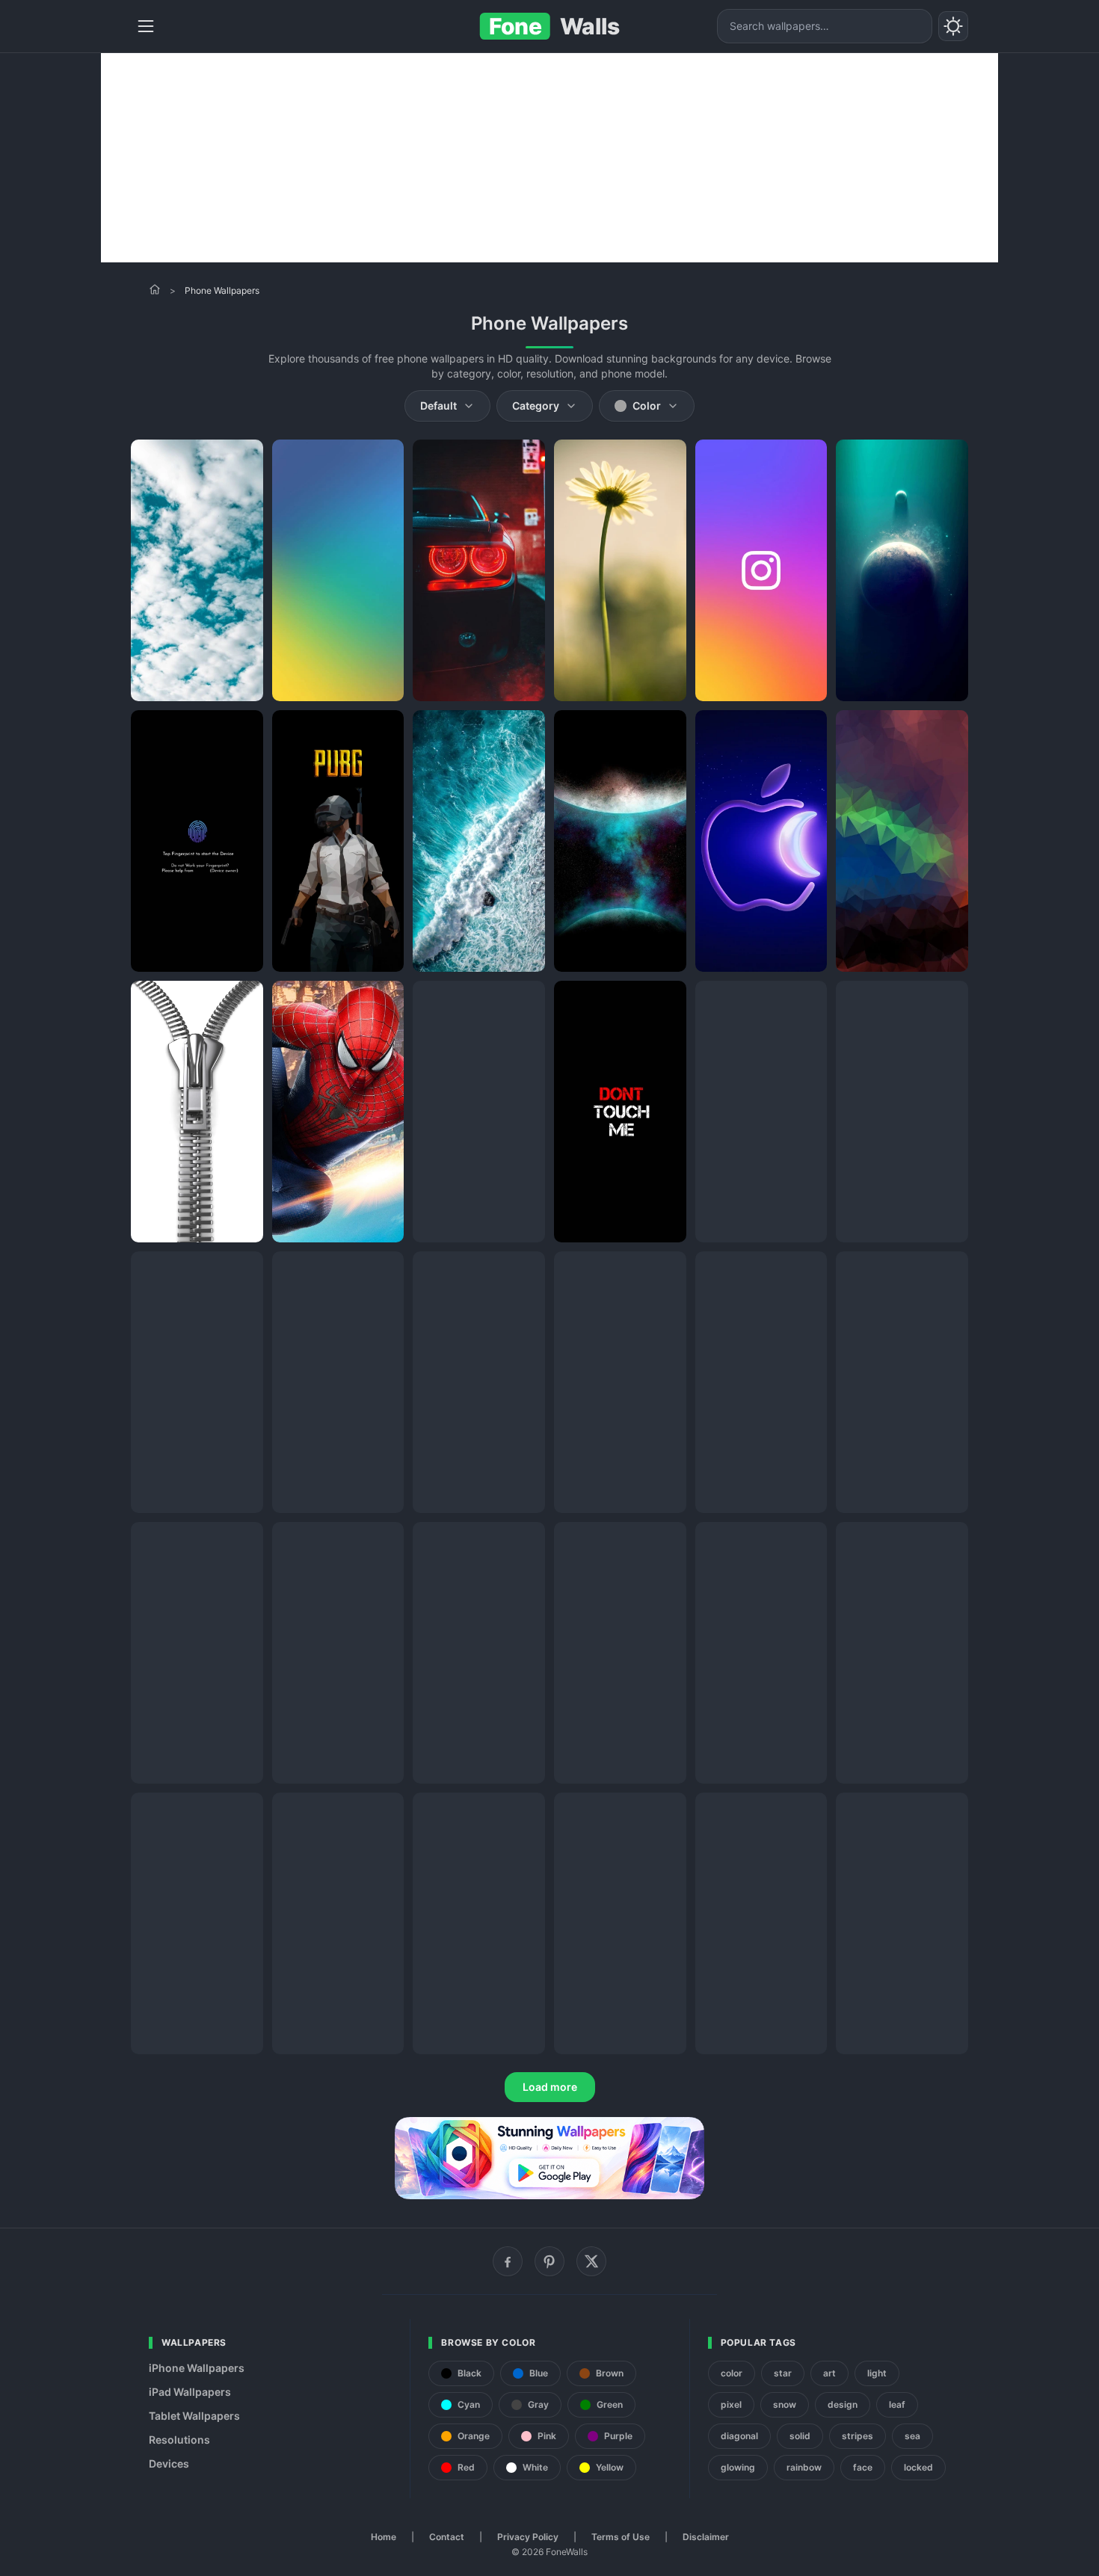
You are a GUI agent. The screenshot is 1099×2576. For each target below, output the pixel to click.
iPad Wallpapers (190, 2392)
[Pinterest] (549, 2261)
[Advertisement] (549, 158)
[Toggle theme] (953, 26)
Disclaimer (706, 2537)
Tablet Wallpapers (194, 2416)
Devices (169, 2463)
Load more (550, 2087)
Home (384, 2537)
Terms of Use (621, 2537)
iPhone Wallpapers (197, 2368)
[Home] (155, 289)
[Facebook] (508, 2261)
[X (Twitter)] (591, 2261)
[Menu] (146, 26)
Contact (447, 2537)
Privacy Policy (528, 2537)
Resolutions (179, 2440)
